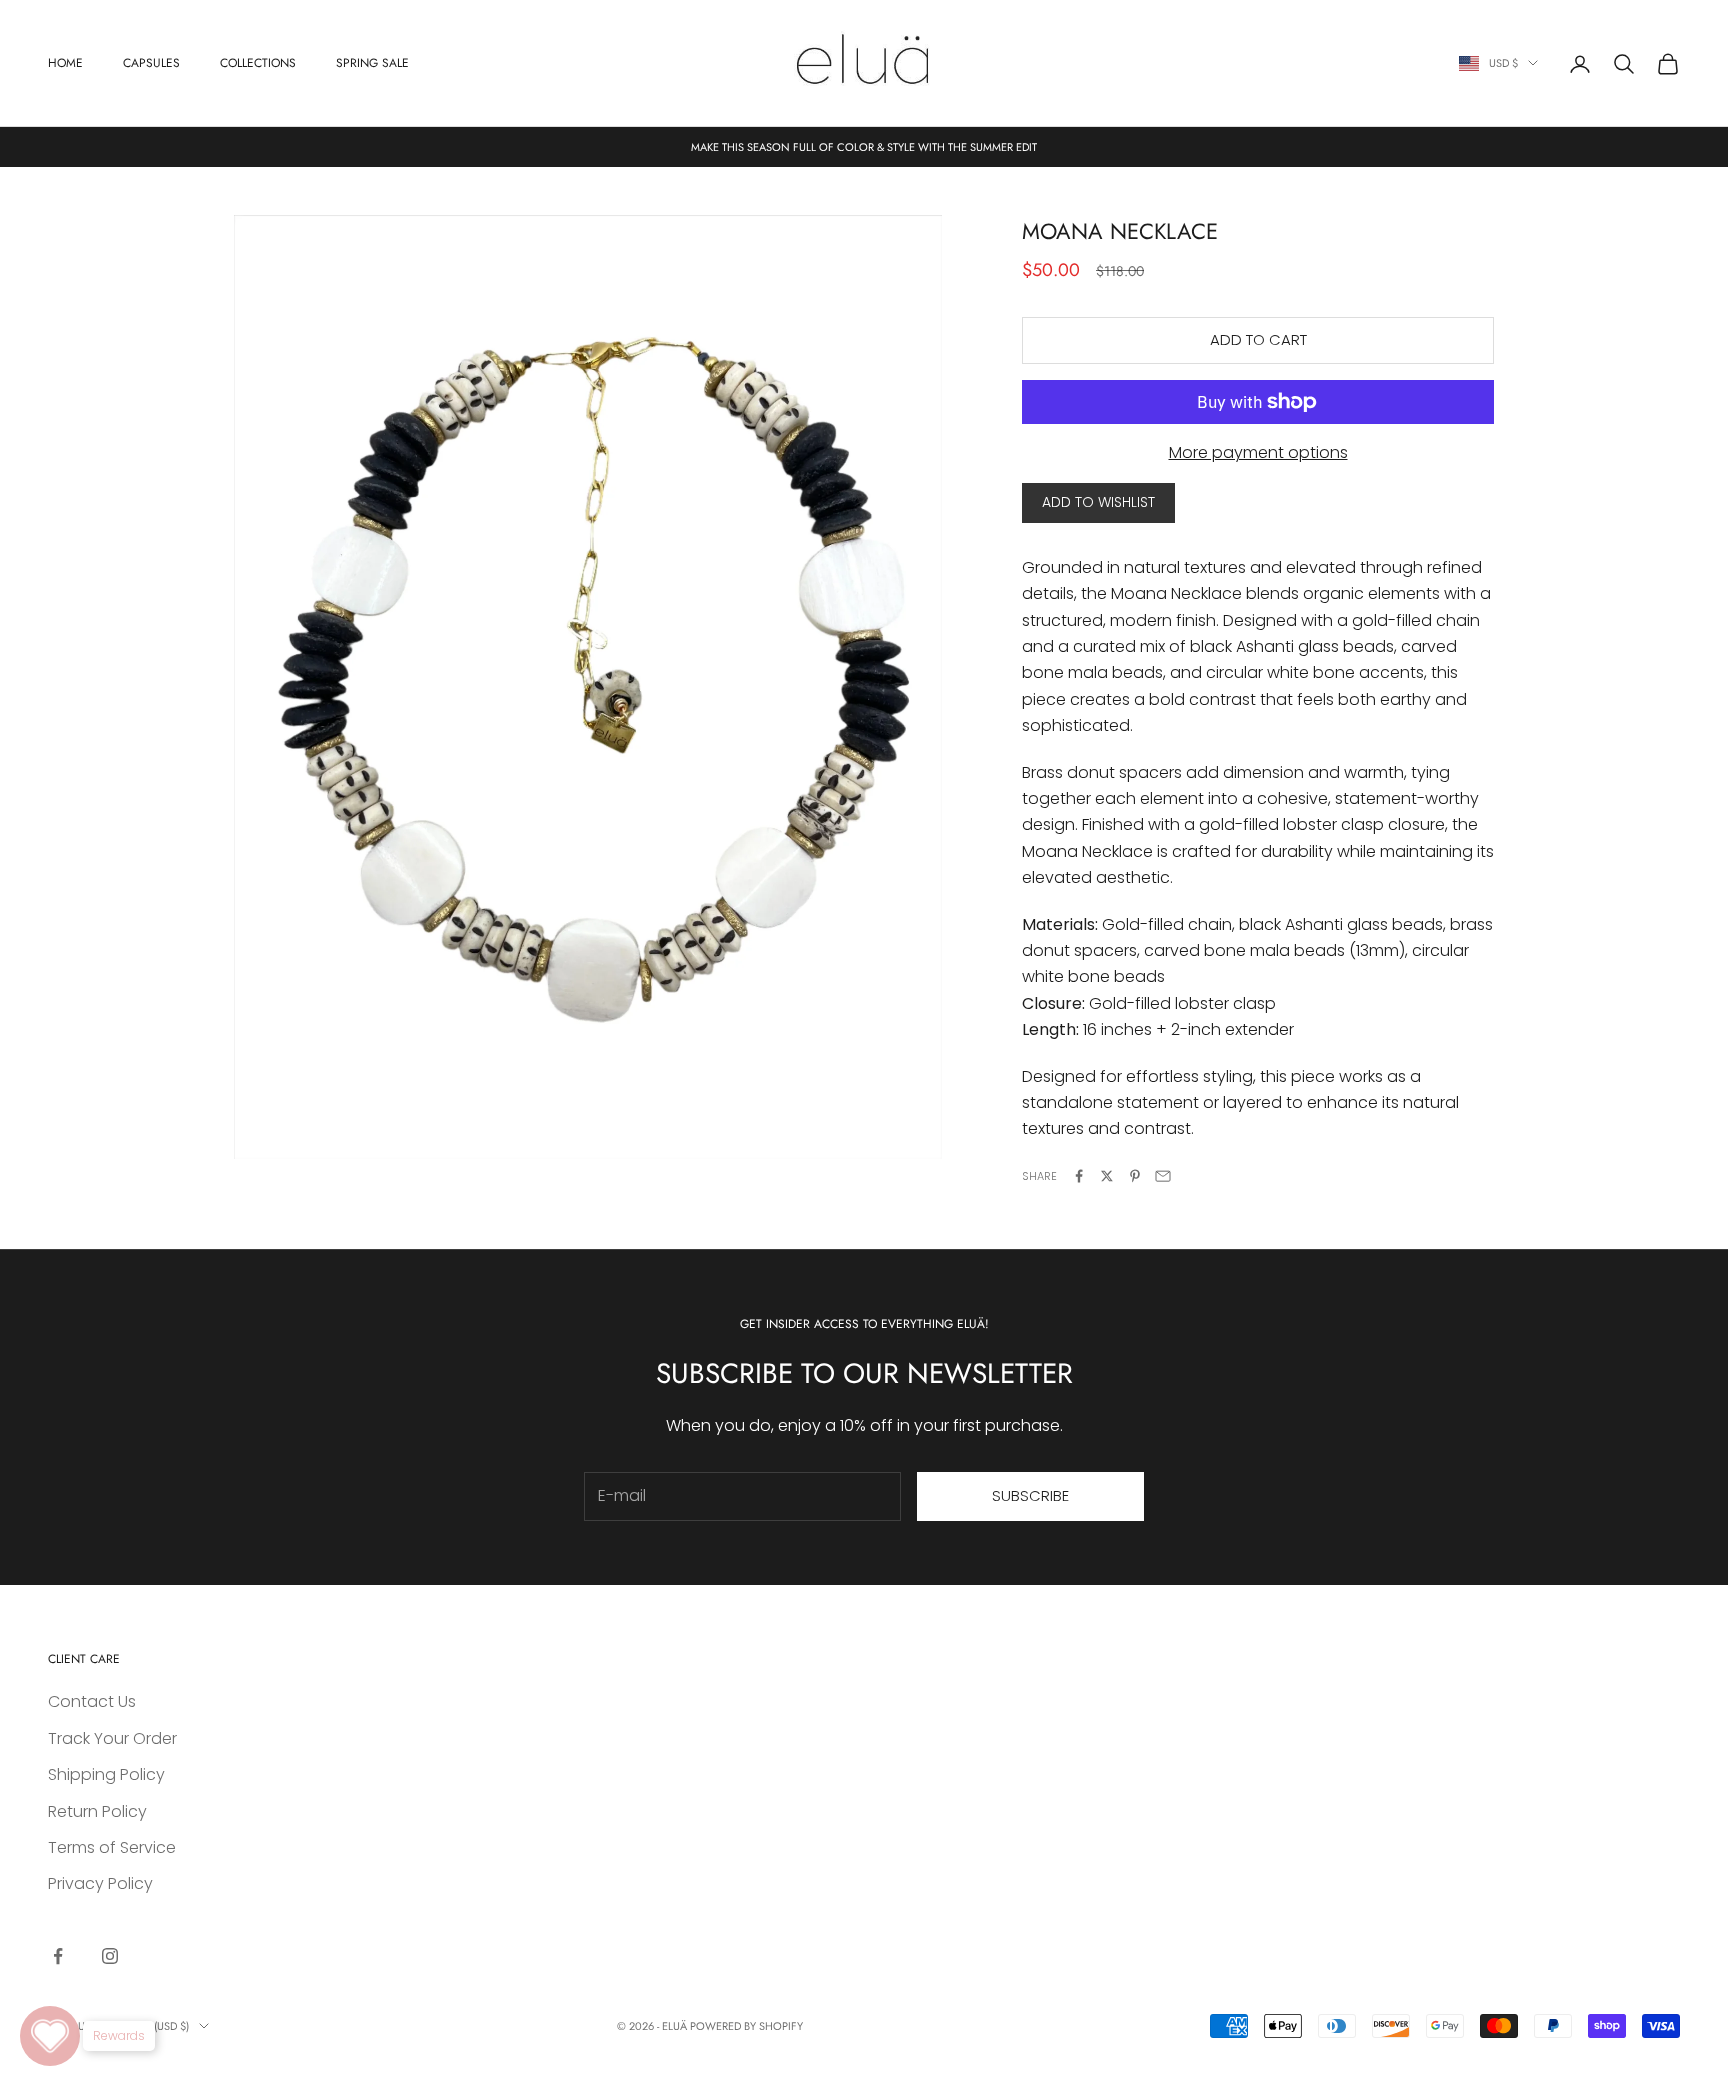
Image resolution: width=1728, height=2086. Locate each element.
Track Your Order (112, 1738)
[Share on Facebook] (1079, 1176)
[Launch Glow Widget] (50, 2036)
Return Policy (97, 1811)
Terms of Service (112, 1847)
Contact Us (92, 1701)
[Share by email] (1163, 1176)
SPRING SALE (372, 63)
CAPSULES (151, 63)
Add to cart (1258, 339)
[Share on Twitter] (1107, 1176)
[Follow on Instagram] (110, 1956)
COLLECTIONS (258, 63)
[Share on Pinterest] (1135, 1176)
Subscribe (1030, 1495)
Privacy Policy (100, 1883)
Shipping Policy (106, 1774)
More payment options (1258, 452)
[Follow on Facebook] (58, 1956)
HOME (65, 63)
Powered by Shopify (746, 2026)
